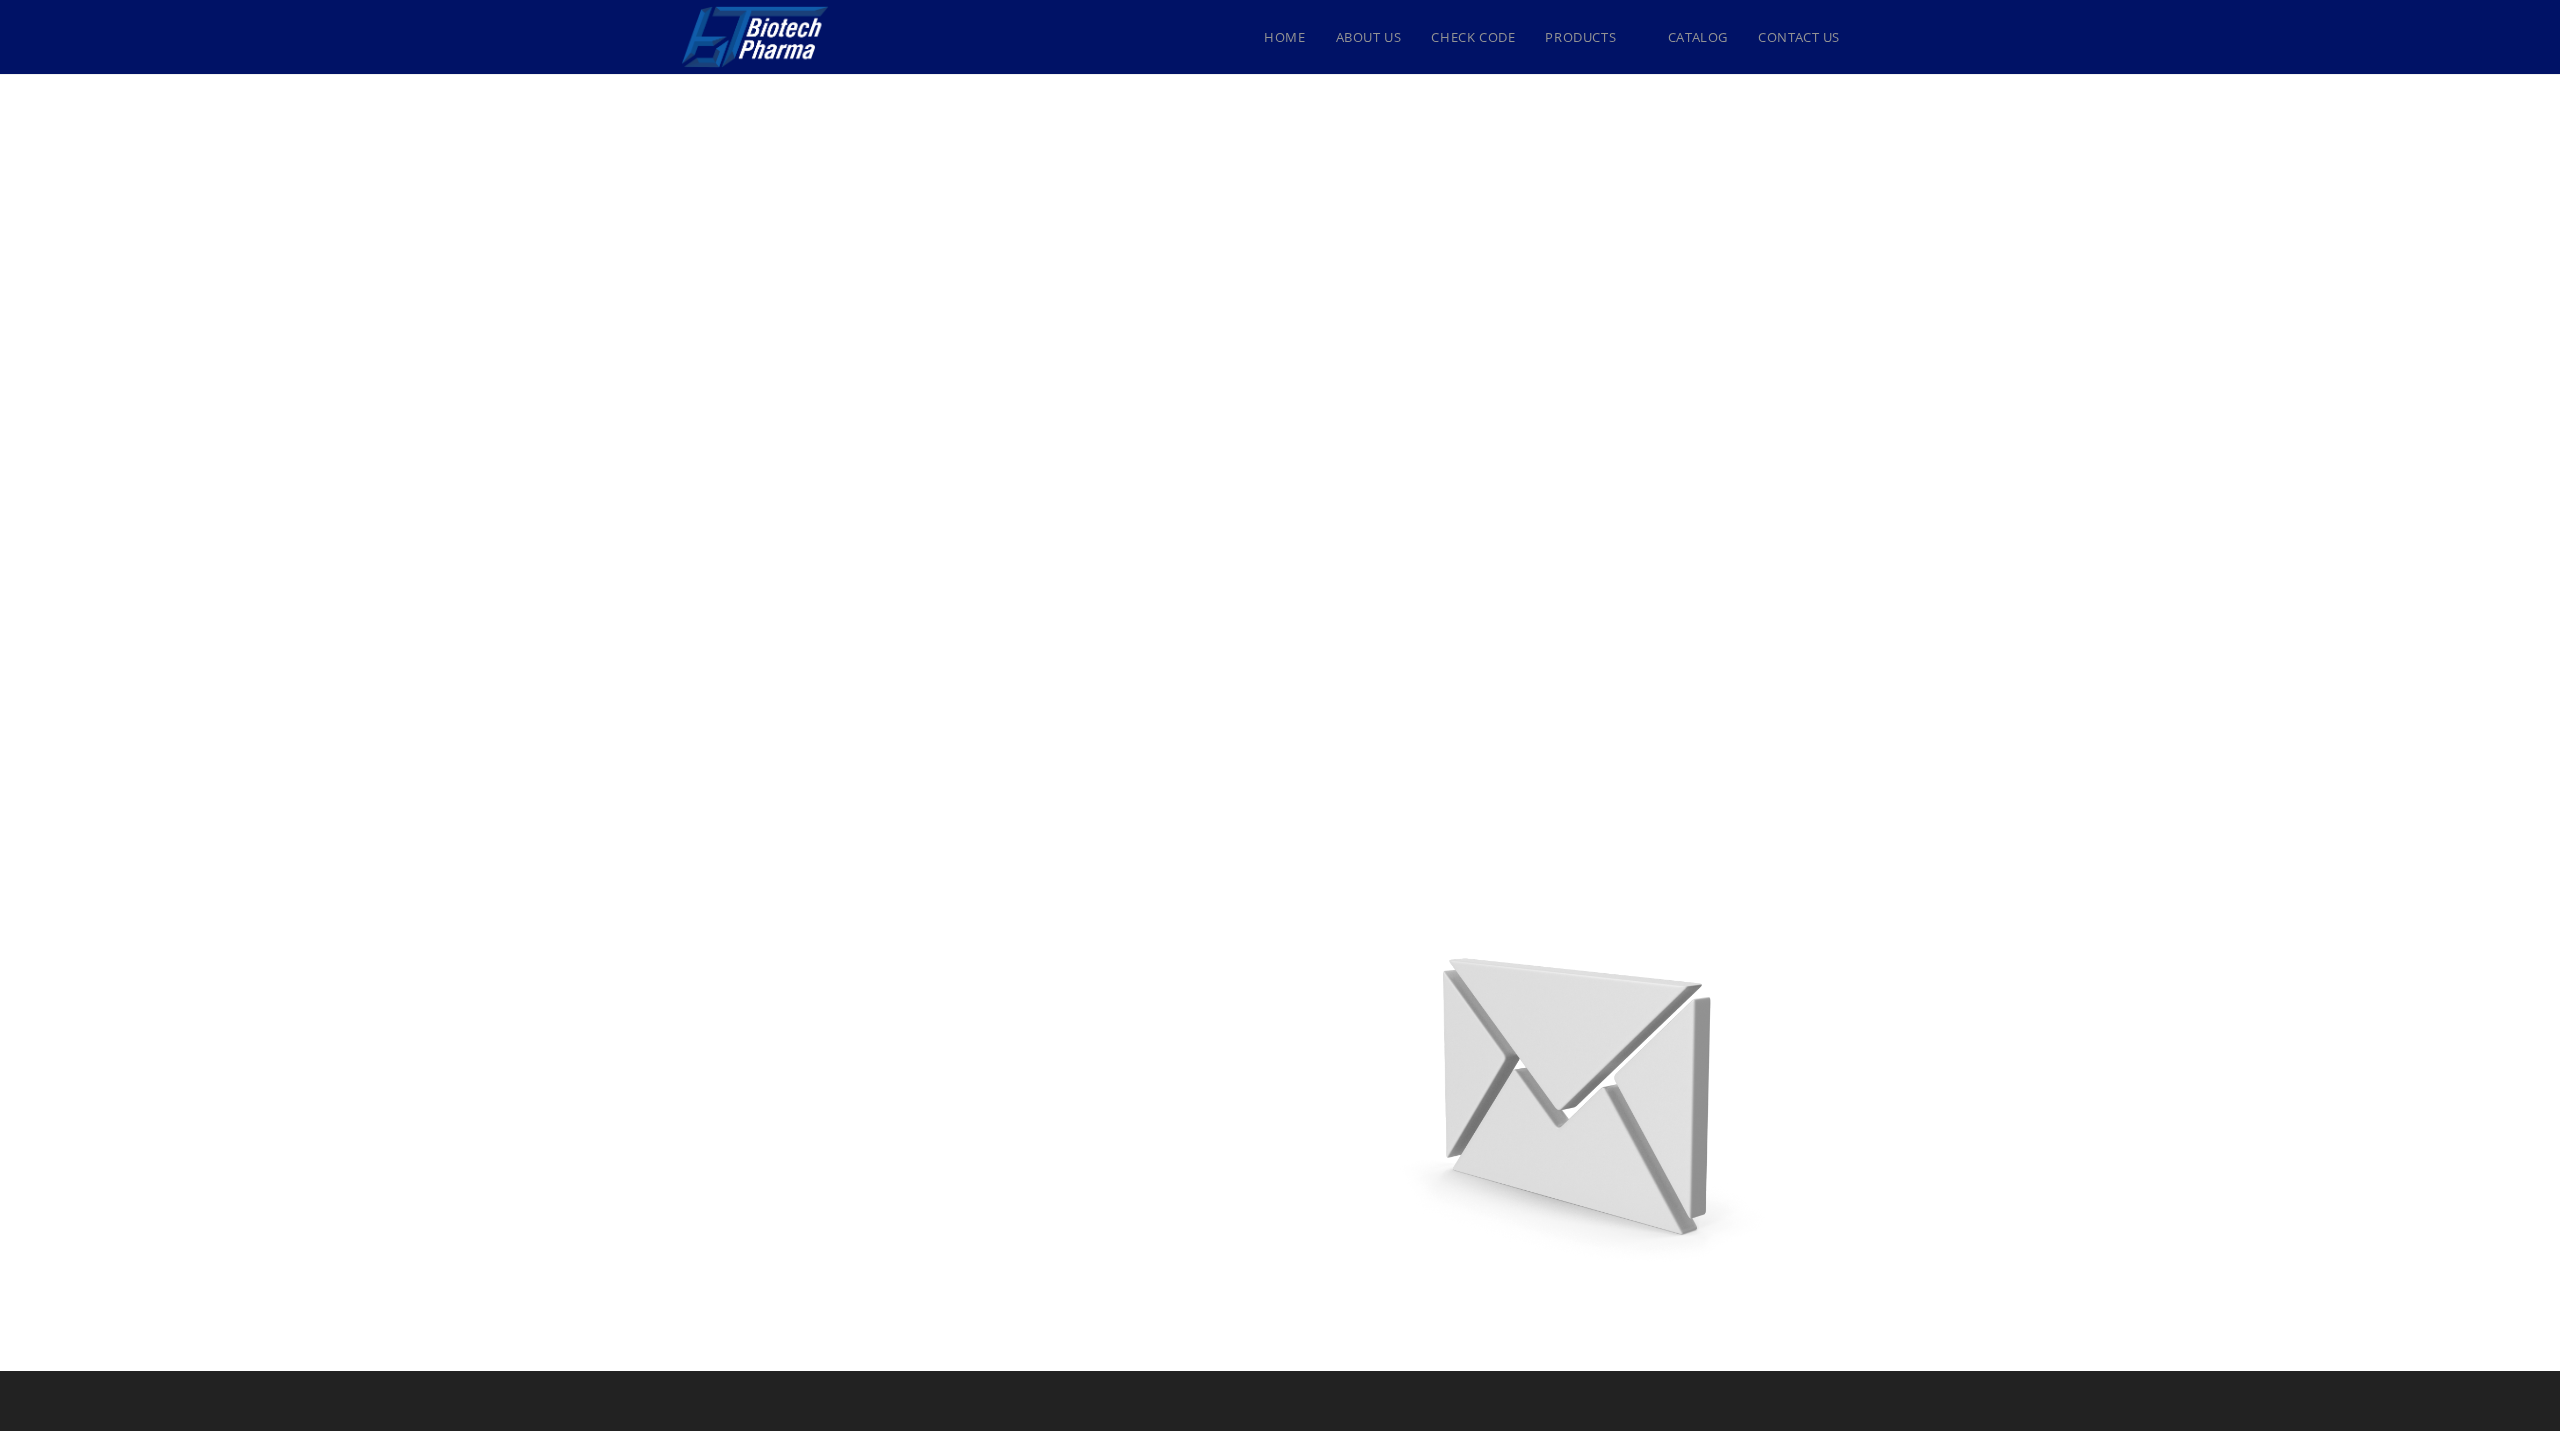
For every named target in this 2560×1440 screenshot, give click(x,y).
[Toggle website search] (1875, 37)
